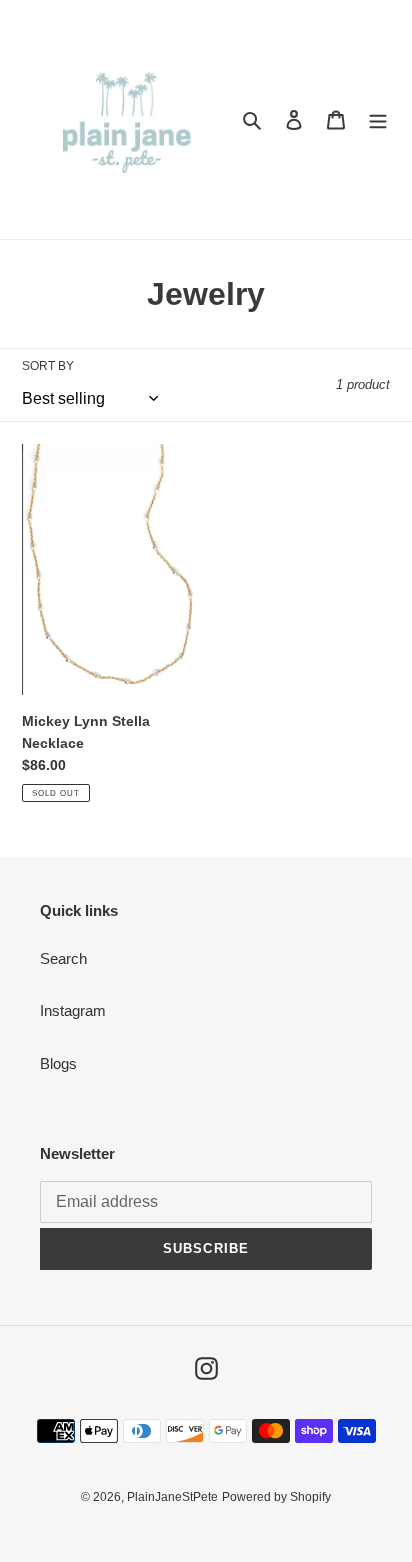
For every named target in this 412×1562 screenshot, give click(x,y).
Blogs (58, 1063)
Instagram (73, 1010)
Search (63, 958)
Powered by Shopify (276, 1497)
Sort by (48, 366)
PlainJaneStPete (172, 1497)
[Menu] (378, 119)
